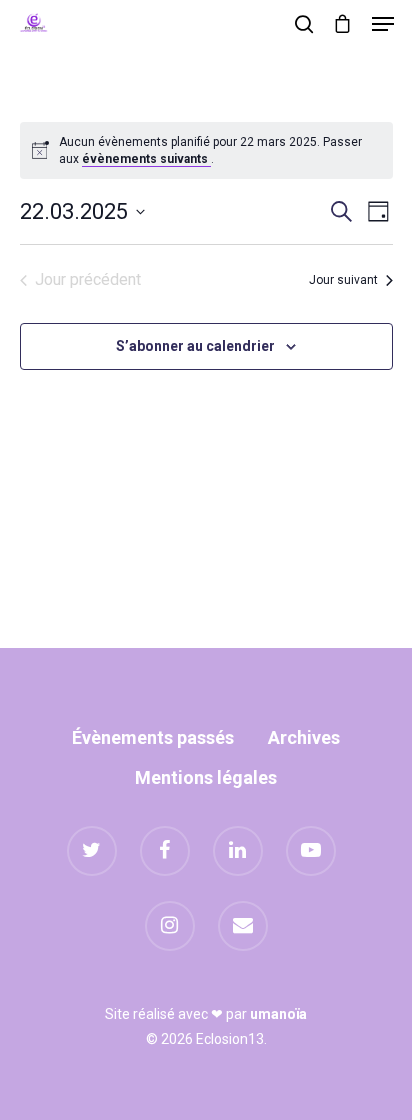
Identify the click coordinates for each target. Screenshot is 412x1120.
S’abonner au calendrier (195, 346)
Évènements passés (153, 737)
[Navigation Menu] (383, 24)
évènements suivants (146, 159)
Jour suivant (343, 280)
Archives (304, 737)
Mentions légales (206, 777)
